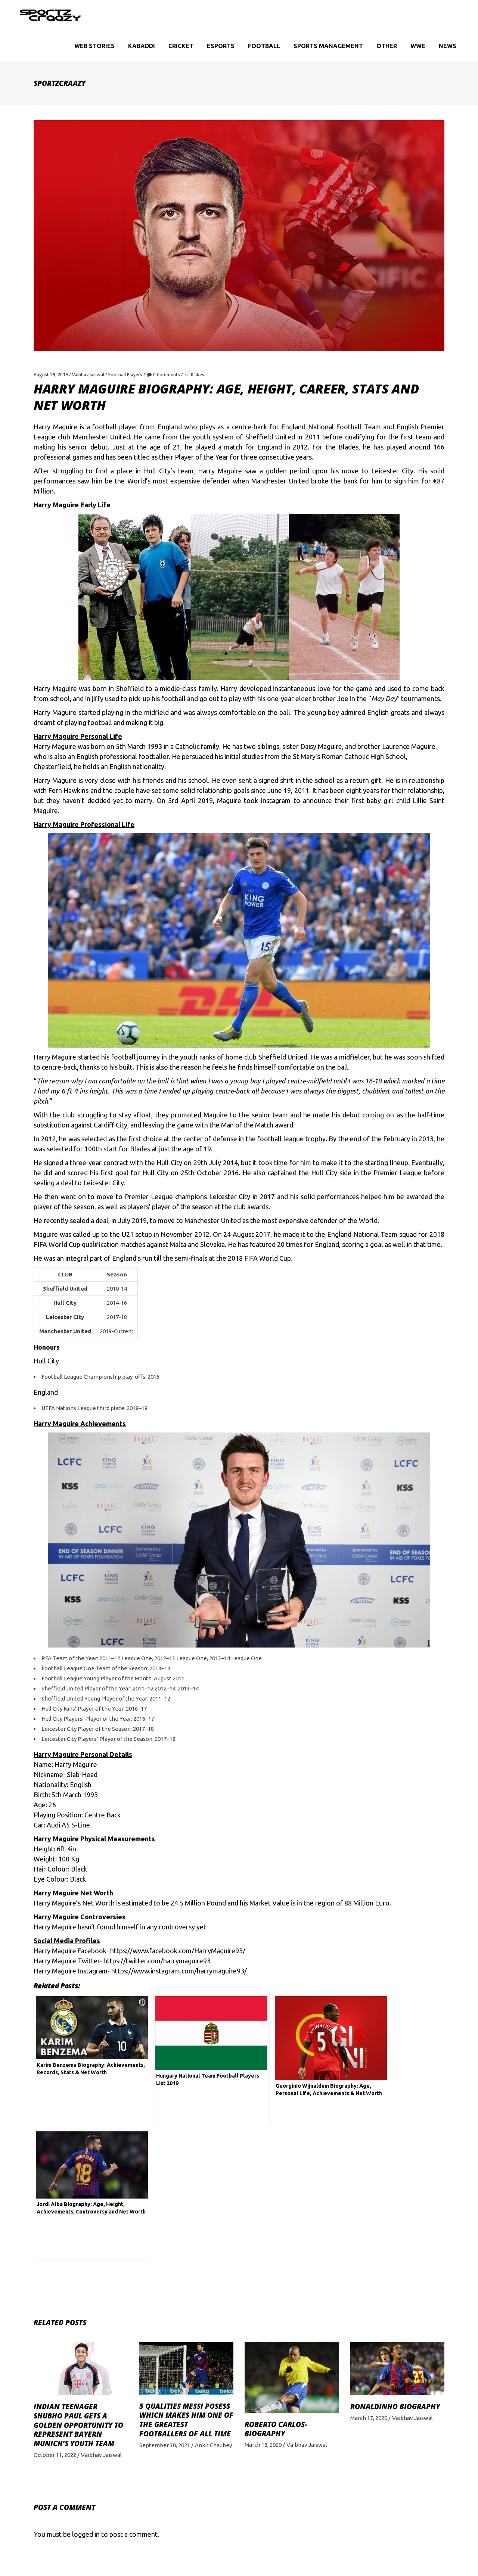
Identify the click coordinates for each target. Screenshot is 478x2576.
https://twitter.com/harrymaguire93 (157, 1961)
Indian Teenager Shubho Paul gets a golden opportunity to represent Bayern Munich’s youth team (78, 2425)
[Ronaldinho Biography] (398, 2368)
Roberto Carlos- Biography (276, 2429)
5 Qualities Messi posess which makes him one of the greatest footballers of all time (186, 2420)
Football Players (125, 375)
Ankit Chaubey (213, 2445)
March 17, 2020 (369, 2418)
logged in (86, 2534)
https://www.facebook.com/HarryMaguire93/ (177, 1951)
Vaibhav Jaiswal (88, 375)
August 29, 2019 (51, 375)
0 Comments (167, 375)
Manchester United (213, 1220)
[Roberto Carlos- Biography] (292, 2377)
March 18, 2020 (263, 2445)
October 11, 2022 (55, 2455)
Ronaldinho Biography (395, 2407)
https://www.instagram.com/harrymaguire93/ (179, 1971)
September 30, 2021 (165, 2445)
